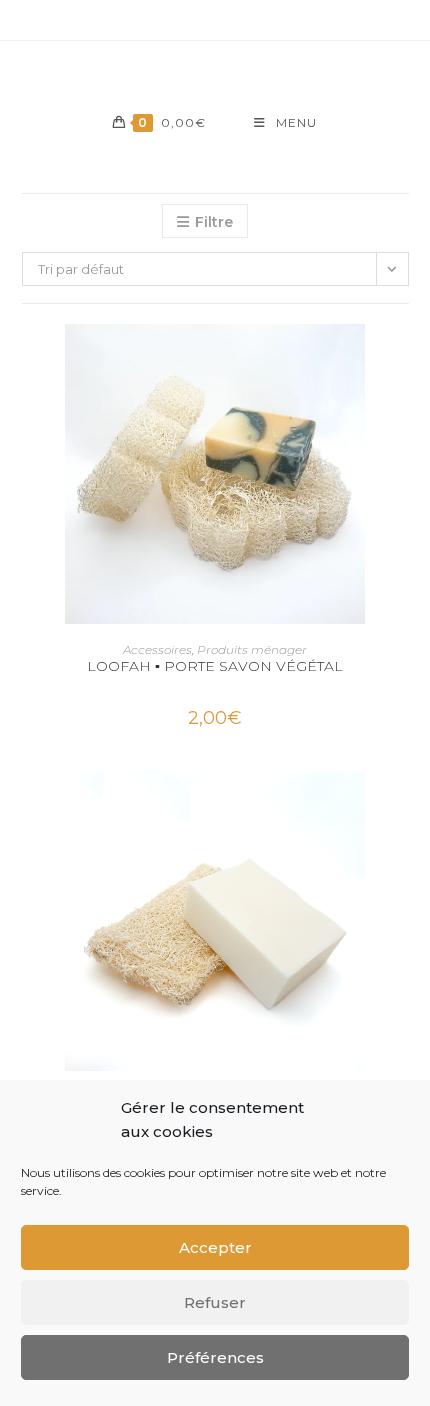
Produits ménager (252, 649)
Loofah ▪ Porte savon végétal (215, 666)
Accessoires (157, 649)
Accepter (215, 1247)
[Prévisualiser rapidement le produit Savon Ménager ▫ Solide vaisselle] (402, 806)
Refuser (215, 1302)
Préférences (215, 1357)
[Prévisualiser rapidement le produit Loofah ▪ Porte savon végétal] (402, 359)
